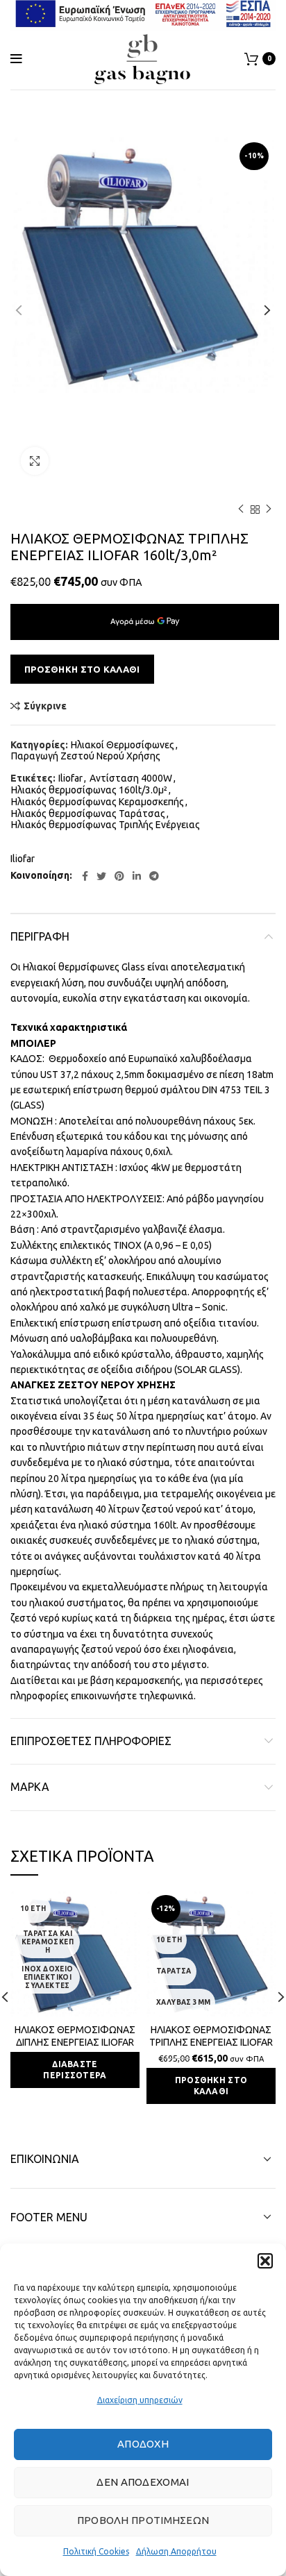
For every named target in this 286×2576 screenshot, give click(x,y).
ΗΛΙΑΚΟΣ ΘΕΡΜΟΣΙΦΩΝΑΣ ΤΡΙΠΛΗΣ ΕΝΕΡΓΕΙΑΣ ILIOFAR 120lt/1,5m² (211, 2042)
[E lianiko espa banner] (143, 13)
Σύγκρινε (45, 706)
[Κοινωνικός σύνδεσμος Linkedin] (137, 876)
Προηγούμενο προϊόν (241, 510)
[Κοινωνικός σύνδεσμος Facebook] (85, 876)
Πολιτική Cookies (96, 2551)
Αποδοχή (143, 2444)
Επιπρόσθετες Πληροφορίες (91, 1741)
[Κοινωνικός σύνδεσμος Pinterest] (119, 876)
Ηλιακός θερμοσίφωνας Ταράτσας (88, 814)
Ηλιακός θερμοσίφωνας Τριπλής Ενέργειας (106, 825)
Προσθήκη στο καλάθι (82, 669)
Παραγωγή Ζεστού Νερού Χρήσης (86, 756)
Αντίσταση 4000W (131, 778)
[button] (265, 2261)
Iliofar (70, 778)
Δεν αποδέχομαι (143, 2482)
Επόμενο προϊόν (269, 510)
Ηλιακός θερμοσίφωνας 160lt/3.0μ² (89, 790)
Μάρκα (30, 1787)
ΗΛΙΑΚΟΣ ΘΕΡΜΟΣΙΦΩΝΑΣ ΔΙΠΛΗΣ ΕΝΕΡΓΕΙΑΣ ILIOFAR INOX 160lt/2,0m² (75, 2042)
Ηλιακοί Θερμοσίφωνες (123, 745)
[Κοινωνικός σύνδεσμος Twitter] (101, 876)
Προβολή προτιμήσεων (143, 2520)
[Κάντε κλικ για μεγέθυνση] (35, 461)
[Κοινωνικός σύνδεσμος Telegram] (154, 876)
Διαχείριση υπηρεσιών (140, 2400)
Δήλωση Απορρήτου (176, 2551)
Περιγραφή (40, 936)
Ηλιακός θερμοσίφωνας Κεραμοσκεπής (98, 802)
